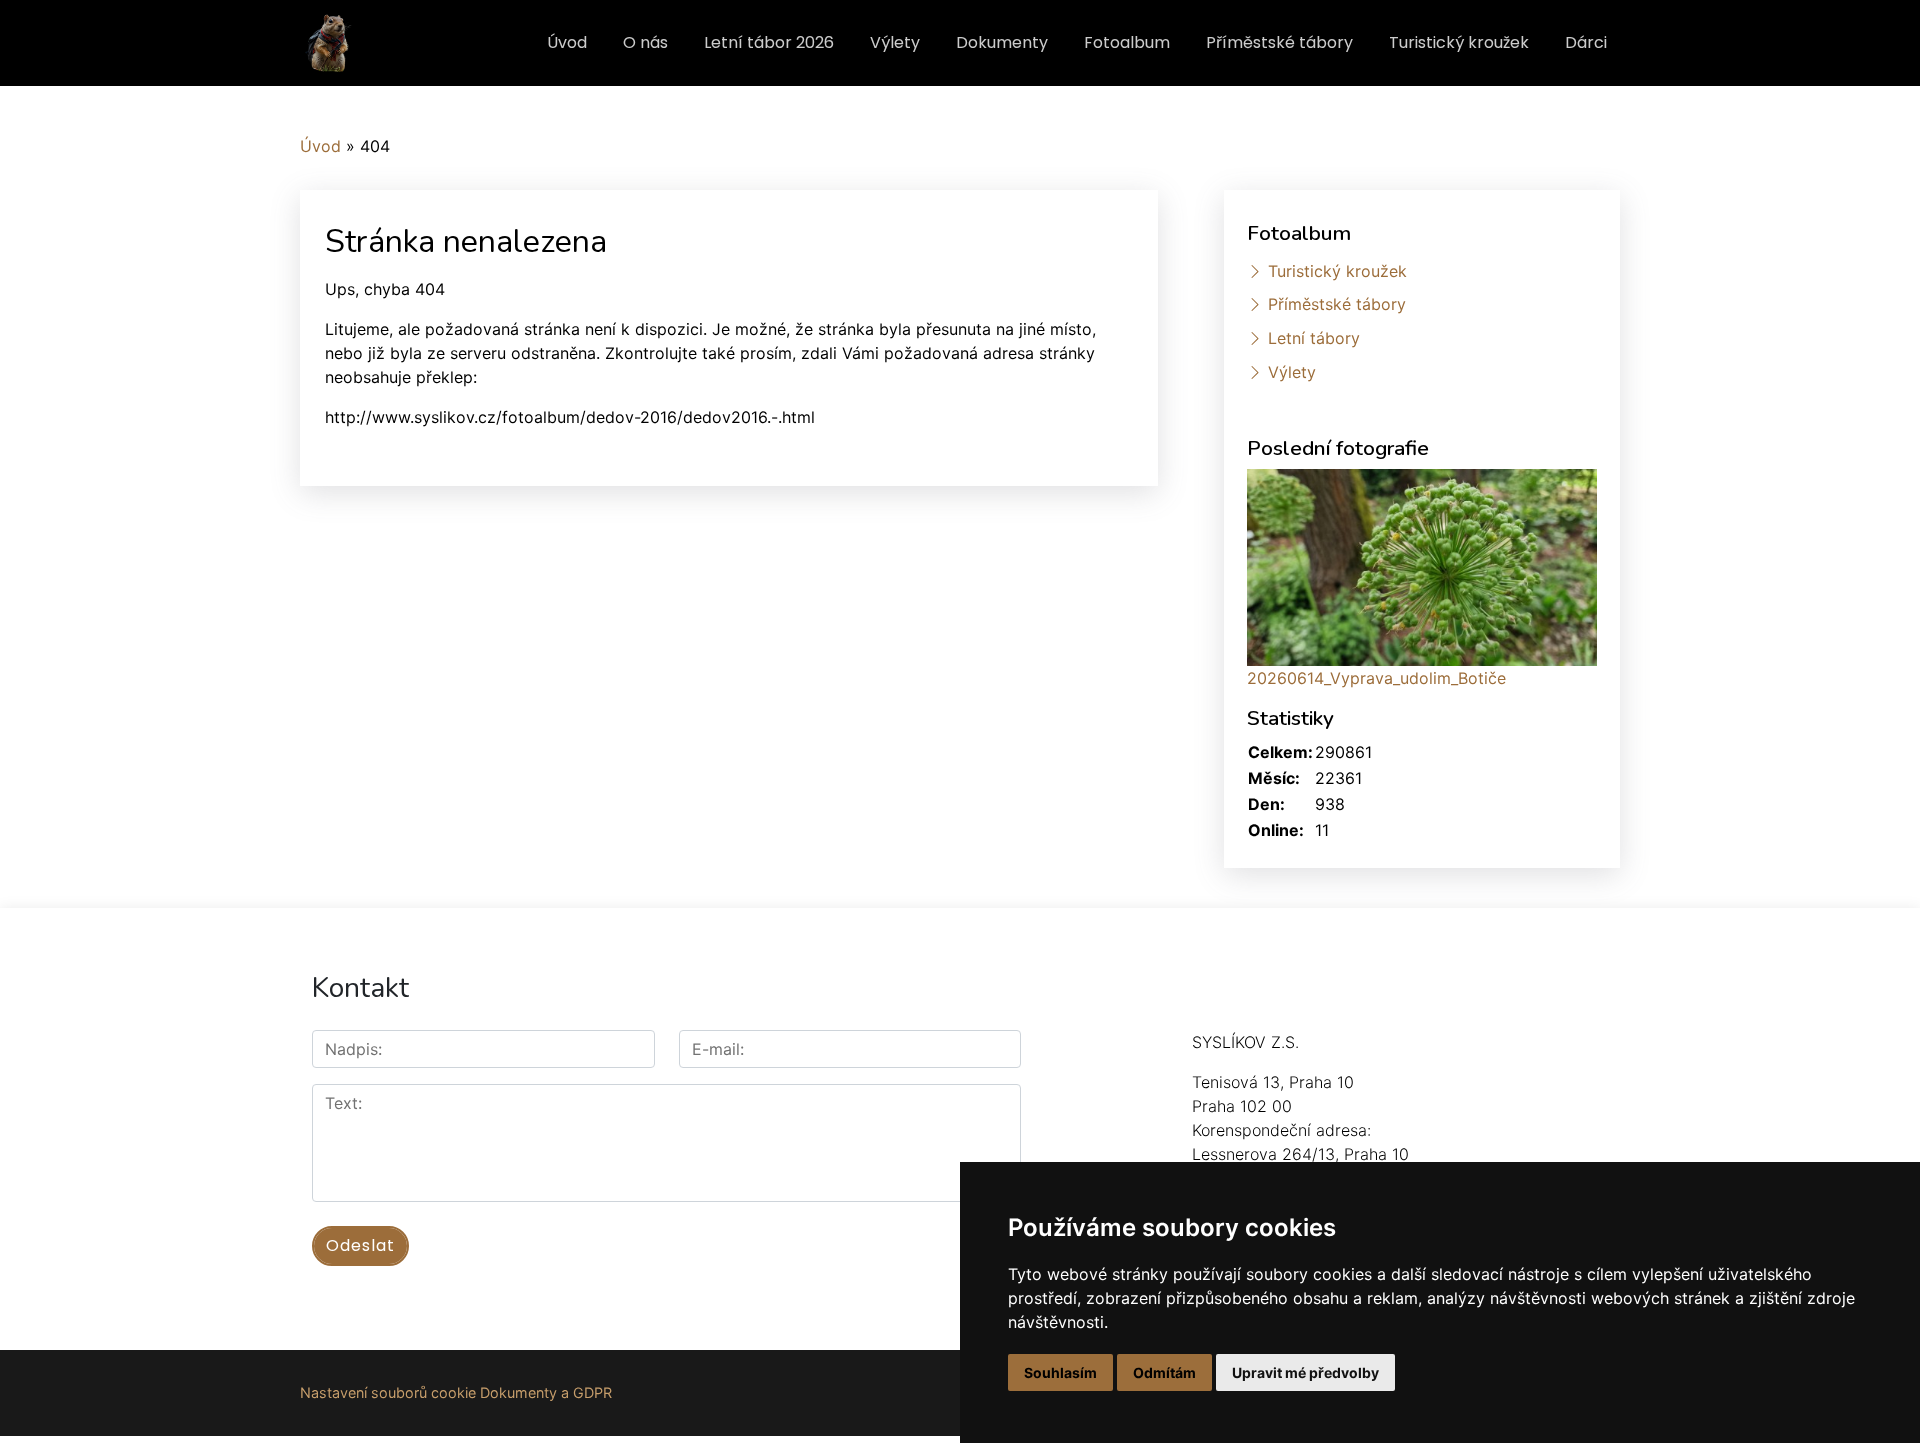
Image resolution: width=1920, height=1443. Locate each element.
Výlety (895, 42)
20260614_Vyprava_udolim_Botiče (1376, 678)
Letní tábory (1314, 338)
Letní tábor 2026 (769, 42)
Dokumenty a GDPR (546, 1392)
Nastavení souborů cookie (388, 1392)
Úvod (567, 42)
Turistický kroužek (1459, 42)
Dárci (1586, 42)
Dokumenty (1002, 42)
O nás (645, 42)
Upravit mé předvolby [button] (1305, 1372)
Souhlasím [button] (1060, 1372)
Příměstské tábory (1279, 42)
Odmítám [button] (1164, 1372)
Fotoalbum (1127, 42)
